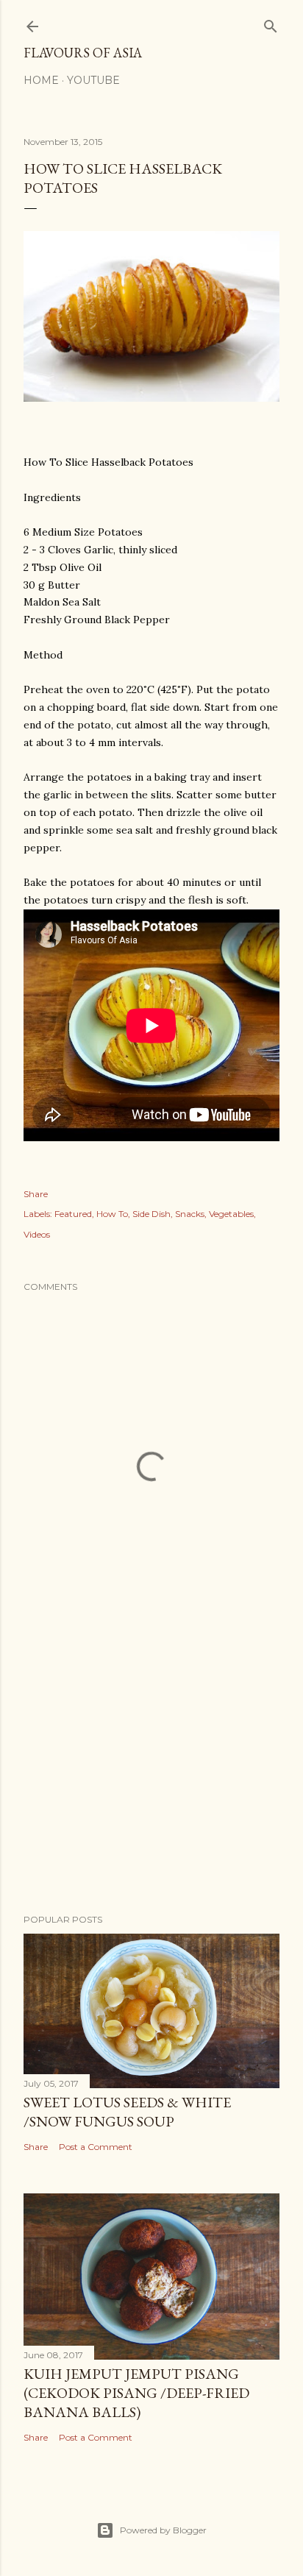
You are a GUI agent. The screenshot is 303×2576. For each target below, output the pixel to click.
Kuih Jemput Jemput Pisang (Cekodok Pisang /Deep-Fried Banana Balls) (136, 2393)
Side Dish (151, 1214)
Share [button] (36, 1194)
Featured (73, 1214)
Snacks (190, 1214)
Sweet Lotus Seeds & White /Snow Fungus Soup (127, 2112)
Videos (37, 1234)
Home (41, 80)
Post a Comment (96, 2147)
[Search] (271, 23)
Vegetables (231, 1214)
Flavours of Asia (83, 53)
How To (112, 1214)
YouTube (93, 80)
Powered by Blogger (163, 2530)
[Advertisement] (151, 1774)
